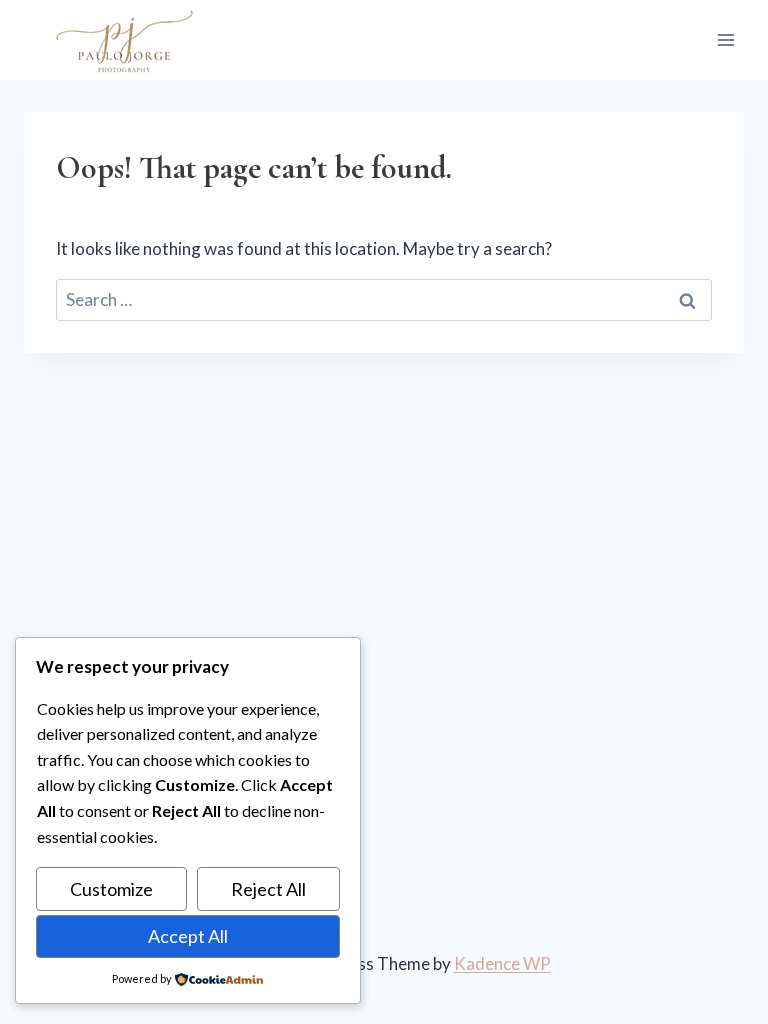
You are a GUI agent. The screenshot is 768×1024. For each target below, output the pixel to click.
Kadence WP (502, 963)
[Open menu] (725, 39)
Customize (111, 889)
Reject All (268, 889)
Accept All (188, 936)
